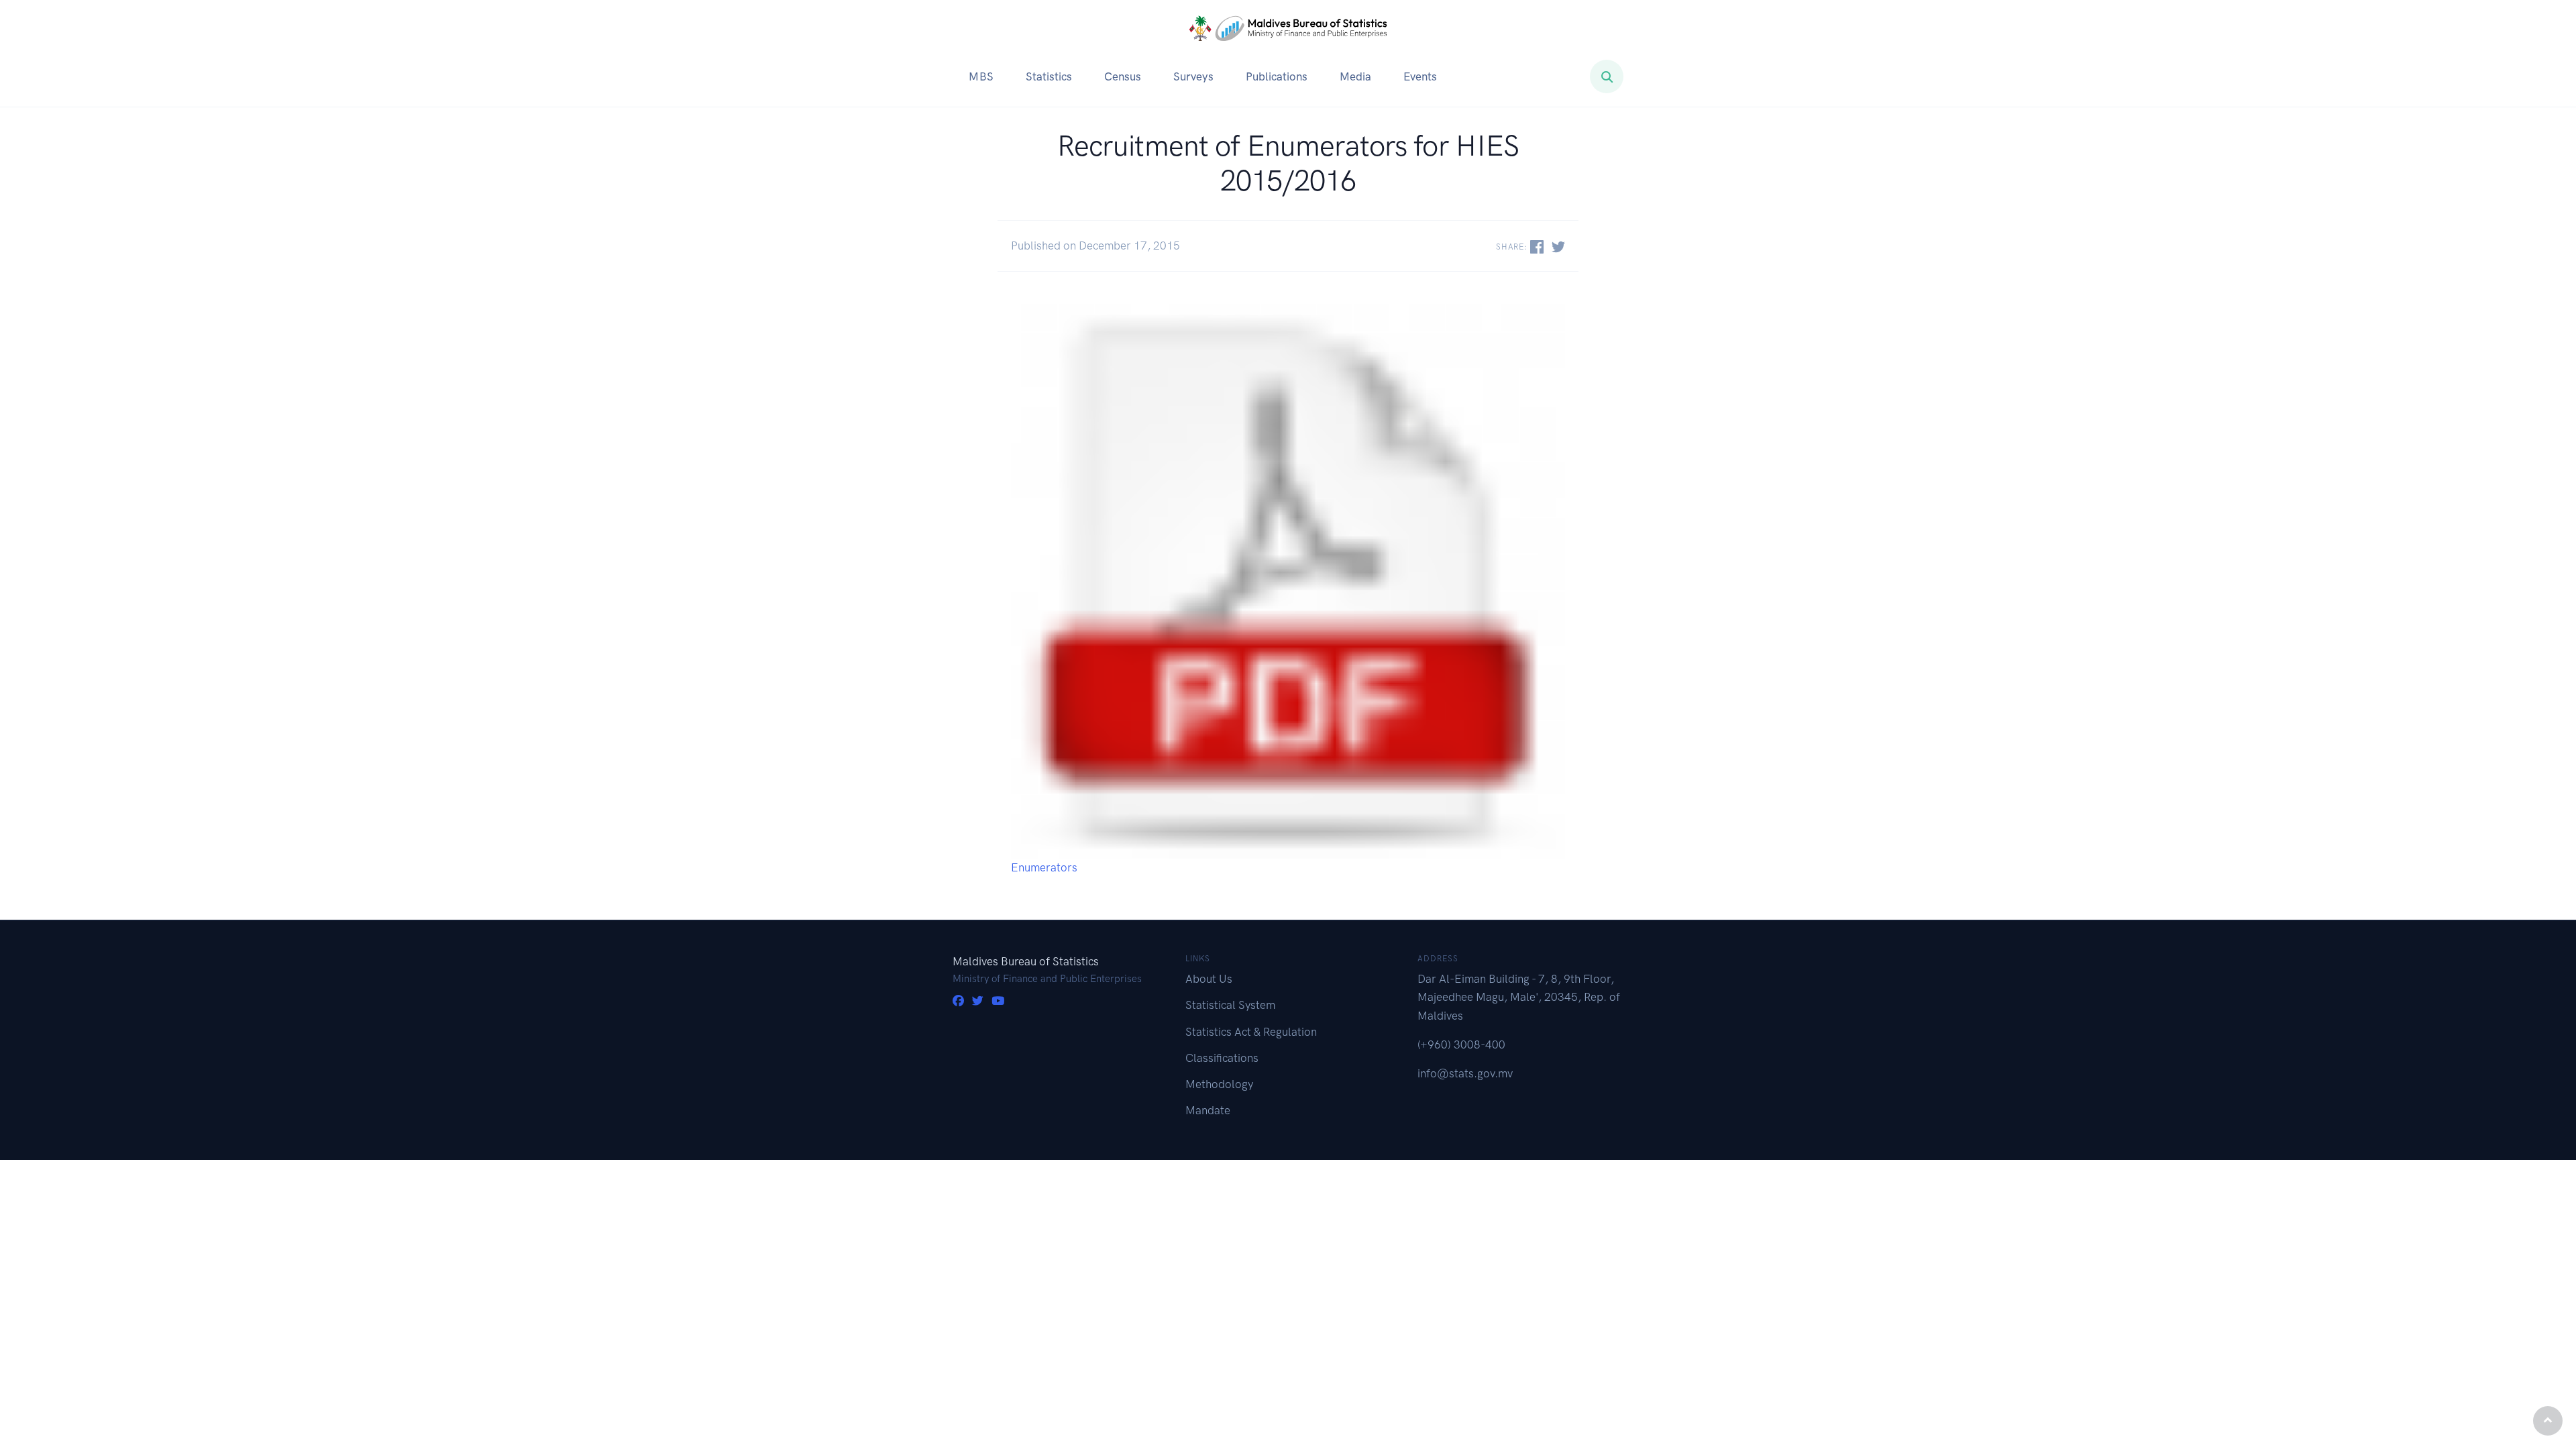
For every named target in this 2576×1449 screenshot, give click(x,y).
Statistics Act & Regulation (1251, 1032)
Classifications (1222, 1058)
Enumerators (1044, 867)
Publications (1277, 76)
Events (1420, 76)
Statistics (1049, 76)
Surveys (1193, 76)
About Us (1209, 979)
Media (1355, 76)
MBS (981, 76)
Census (1123, 76)
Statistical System (1230, 1005)
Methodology (1219, 1084)
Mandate (1208, 1110)
